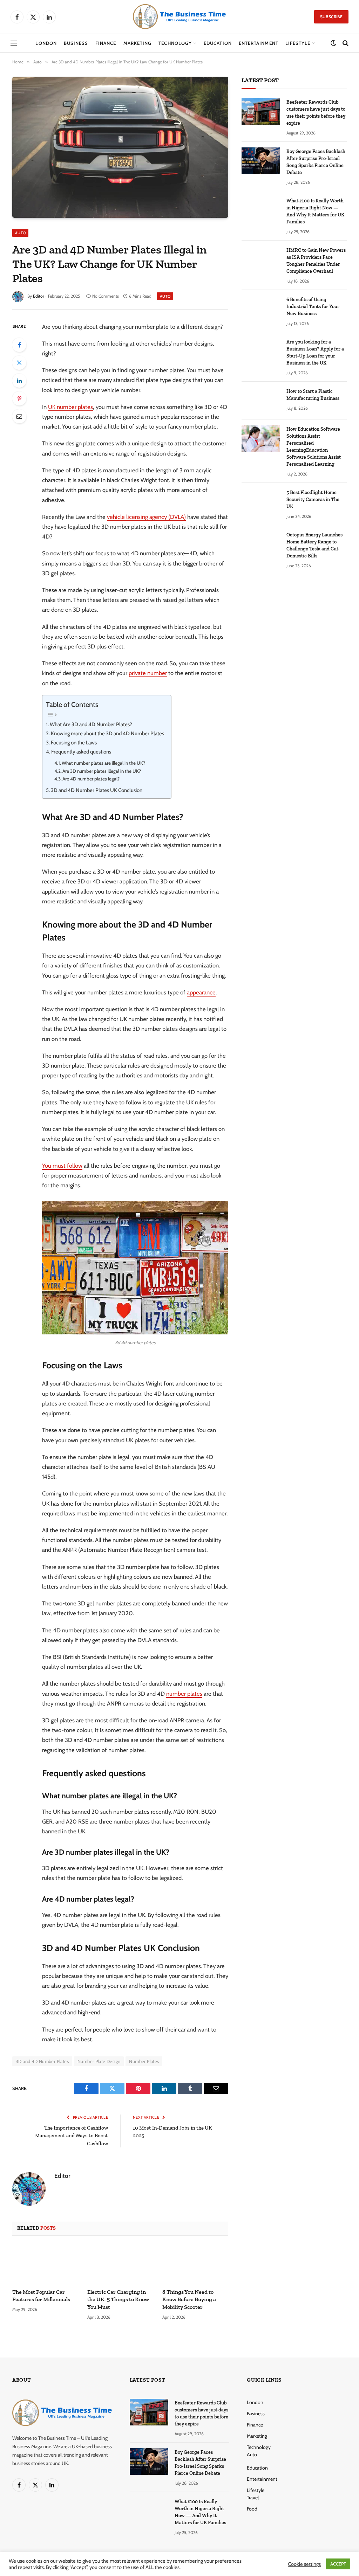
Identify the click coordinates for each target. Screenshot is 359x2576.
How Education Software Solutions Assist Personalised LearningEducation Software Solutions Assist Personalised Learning (314, 447)
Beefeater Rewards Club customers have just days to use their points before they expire (316, 113)
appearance (201, 992)
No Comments (106, 296)
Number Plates (144, 2061)
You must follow (62, 1166)
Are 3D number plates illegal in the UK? (102, 771)
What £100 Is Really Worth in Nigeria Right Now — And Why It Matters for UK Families (315, 211)
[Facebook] (19, 345)
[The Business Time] (179, 17)
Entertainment (259, 43)
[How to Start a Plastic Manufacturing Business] (261, 401)
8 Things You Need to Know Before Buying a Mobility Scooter (189, 2300)
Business (76, 43)
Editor (39, 296)
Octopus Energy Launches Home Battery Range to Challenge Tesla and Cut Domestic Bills (314, 545)
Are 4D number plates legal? (91, 779)
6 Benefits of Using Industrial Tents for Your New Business (313, 307)
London (46, 43)
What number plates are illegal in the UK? (103, 763)
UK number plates (70, 407)
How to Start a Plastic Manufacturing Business (313, 395)
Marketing (137, 43)
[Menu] (14, 43)
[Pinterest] (19, 398)
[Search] (345, 43)
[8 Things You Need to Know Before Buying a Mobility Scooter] (195, 2264)
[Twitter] (19, 363)
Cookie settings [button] (304, 2564)
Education (218, 43)
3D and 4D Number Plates (42, 2061)
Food (252, 2509)
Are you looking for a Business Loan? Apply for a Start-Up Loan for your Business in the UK (315, 352)
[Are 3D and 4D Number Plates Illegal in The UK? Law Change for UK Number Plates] (120, 147)
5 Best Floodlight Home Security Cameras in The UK (313, 499)
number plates (184, 1694)
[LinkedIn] (19, 381)
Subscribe (331, 17)
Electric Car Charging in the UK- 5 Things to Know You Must (118, 2300)
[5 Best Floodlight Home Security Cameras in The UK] (261, 502)
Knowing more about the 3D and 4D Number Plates (107, 734)
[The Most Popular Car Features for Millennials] (45, 2264)
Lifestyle (298, 43)
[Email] (19, 416)
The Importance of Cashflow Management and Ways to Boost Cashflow (72, 2136)
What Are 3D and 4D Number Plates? (91, 724)
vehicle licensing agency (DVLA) (146, 517)
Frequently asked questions (81, 752)
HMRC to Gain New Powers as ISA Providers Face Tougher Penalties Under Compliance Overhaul (316, 261)
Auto (20, 233)
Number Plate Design (99, 2061)
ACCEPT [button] (338, 2564)
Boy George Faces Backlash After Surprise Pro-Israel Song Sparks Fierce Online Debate (316, 162)
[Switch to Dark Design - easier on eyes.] (333, 43)
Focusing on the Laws (74, 743)
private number (148, 673)
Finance (106, 43)
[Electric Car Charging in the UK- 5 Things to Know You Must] (120, 2264)
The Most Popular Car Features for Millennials (41, 2296)
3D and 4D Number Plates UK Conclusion (97, 790)
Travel (253, 2498)
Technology (175, 43)
